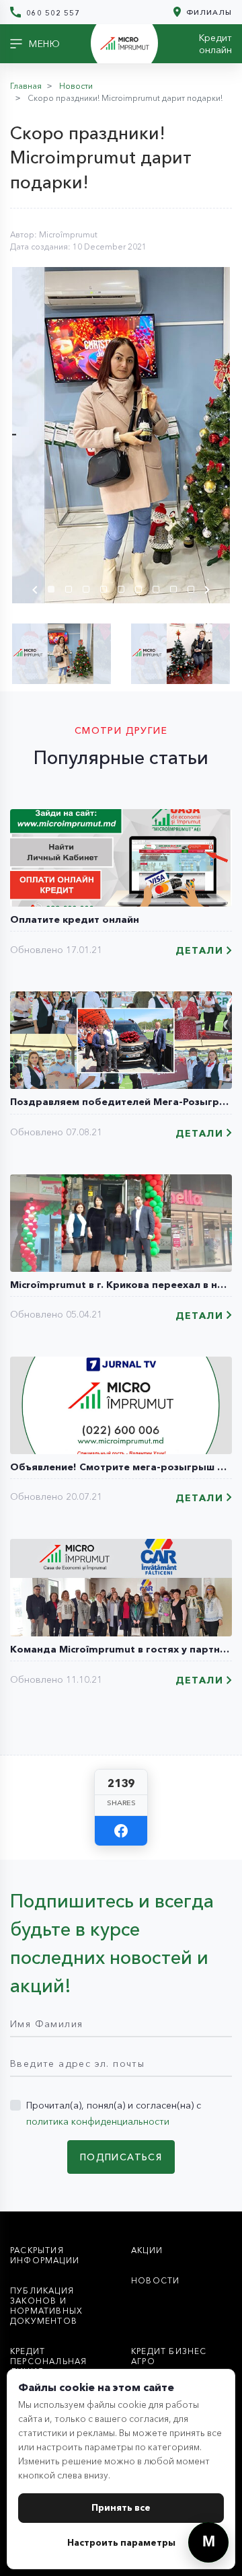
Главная (26, 86)
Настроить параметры (121, 2542)
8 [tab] (177, 591)
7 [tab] (159, 591)
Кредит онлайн (215, 44)
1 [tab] (54, 591)
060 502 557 (52, 12)
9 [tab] (194, 591)
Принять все (121, 2507)
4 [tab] (107, 591)
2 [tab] (72, 591)
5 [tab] (124, 591)
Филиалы (208, 12)
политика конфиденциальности (98, 2121)
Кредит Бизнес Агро (169, 2356)
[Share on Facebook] (121, 1831)
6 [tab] (142, 591)
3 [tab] (89, 591)
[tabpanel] (121, 435)
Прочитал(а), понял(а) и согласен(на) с (114, 2113)
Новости (76, 86)
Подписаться (121, 2157)
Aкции (147, 2250)
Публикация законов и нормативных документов (46, 2306)
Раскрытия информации (45, 2255)
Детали (199, 951)
